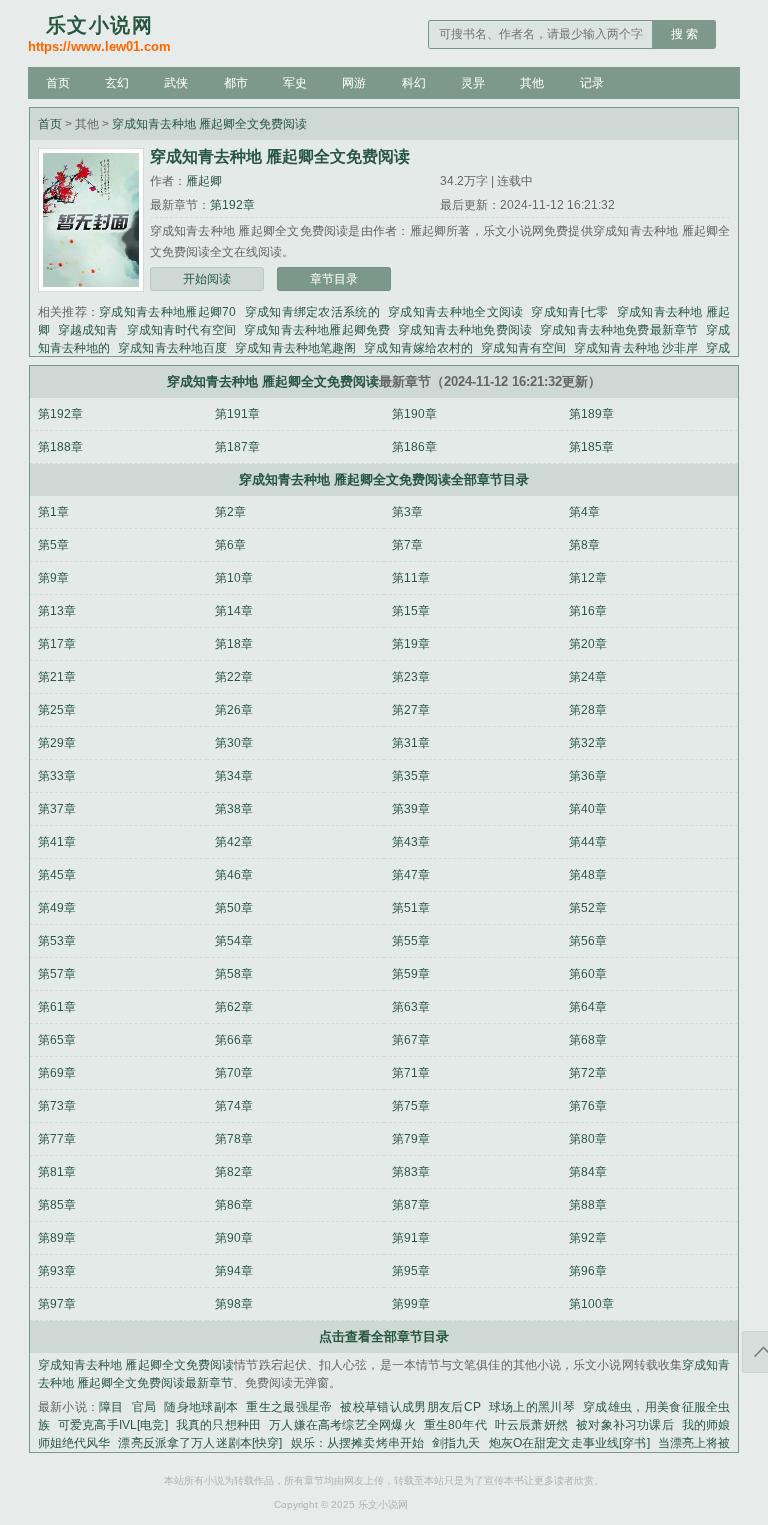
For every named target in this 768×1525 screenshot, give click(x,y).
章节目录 (334, 279)
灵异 (473, 83)
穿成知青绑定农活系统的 (312, 312)
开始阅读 (207, 279)
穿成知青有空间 (523, 348)
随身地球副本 (201, 1407)
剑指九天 (456, 1443)
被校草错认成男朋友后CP (410, 1407)
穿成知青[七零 (569, 312)
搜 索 (684, 34)
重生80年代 (455, 1425)
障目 (111, 1407)
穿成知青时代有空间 (182, 330)
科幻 (414, 83)
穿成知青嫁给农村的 (418, 348)
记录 (592, 83)
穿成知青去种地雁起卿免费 (317, 330)
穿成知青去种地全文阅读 (455, 312)
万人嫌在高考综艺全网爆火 (342, 1425)
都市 (236, 83)
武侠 (176, 83)
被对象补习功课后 (625, 1425)
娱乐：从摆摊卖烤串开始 (357, 1443)
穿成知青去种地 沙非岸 (636, 348)
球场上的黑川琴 (532, 1407)
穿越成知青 (88, 330)
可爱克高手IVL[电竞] (113, 1425)
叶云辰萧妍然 (531, 1425)
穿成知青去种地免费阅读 (465, 330)
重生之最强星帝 (289, 1407)
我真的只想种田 (219, 1425)
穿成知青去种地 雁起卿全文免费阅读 (209, 124)
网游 (354, 83)
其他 (532, 83)
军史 (295, 83)
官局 (144, 1407)
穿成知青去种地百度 (172, 348)
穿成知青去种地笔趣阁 (295, 348)
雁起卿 (204, 181)
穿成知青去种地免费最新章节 (619, 330)
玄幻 (117, 83)
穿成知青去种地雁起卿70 (167, 312)
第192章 (232, 205)
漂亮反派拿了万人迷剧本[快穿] (200, 1443)
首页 (58, 83)
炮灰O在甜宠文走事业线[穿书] (569, 1443)
